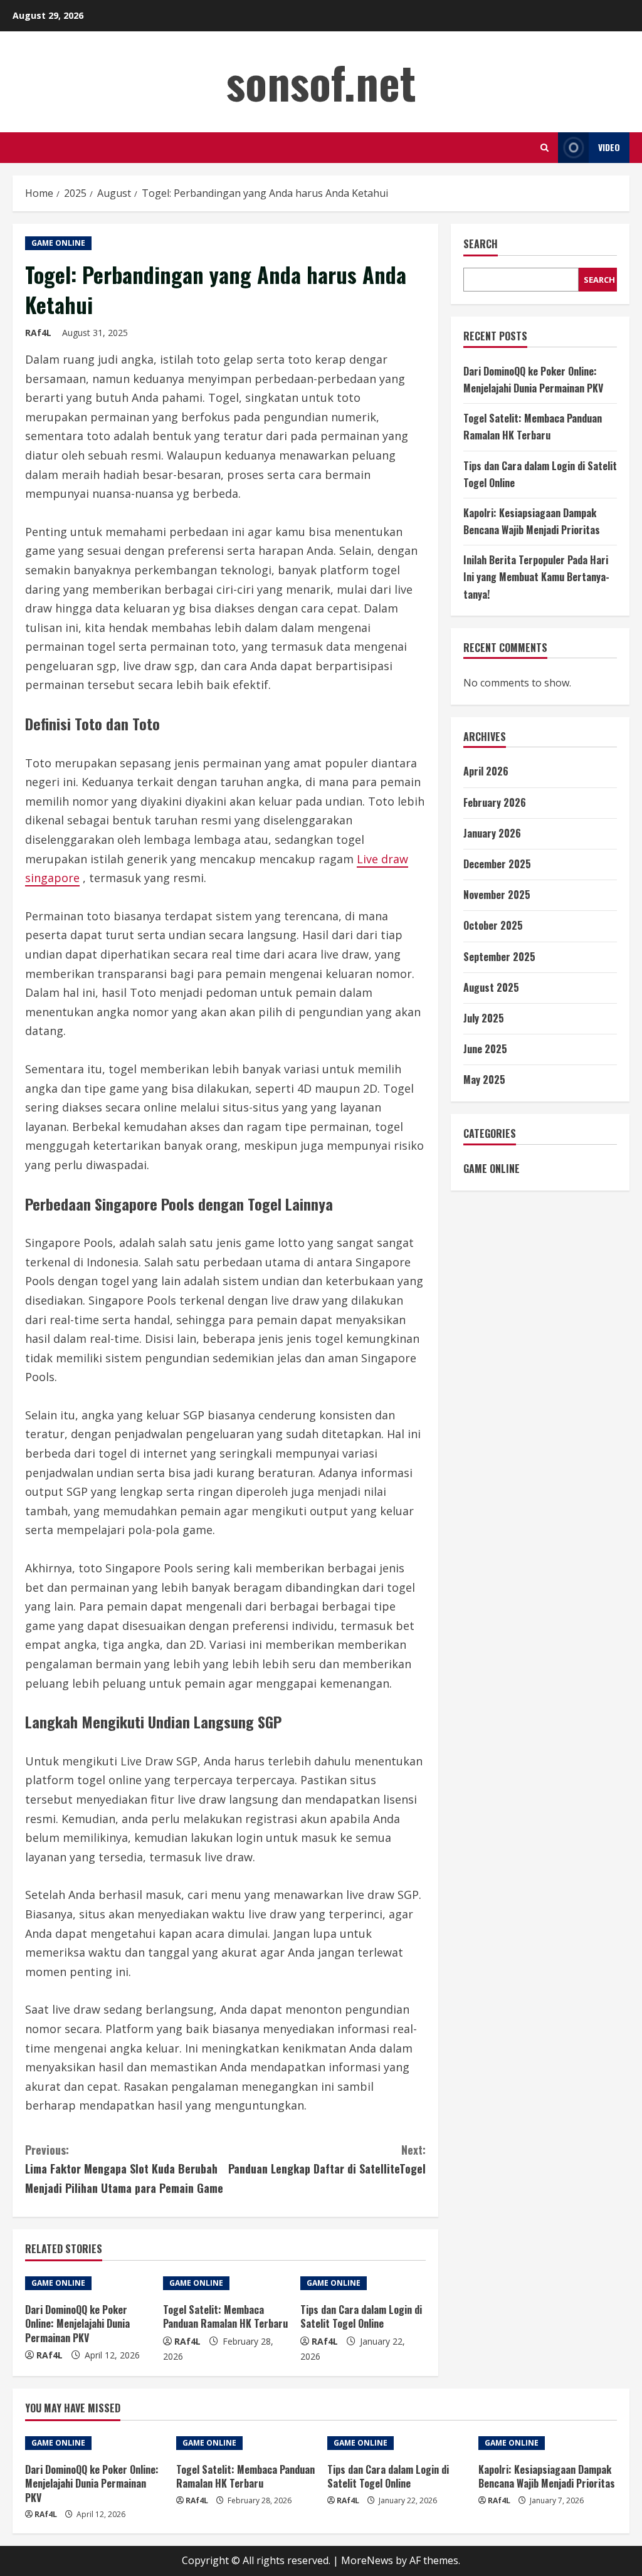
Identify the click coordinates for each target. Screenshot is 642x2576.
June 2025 (485, 1049)
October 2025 (493, 925)
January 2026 (492, 833)
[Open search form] (545, 148)
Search (481, 244)
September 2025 (499, 957)
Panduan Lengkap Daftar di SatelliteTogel (327, 2159)
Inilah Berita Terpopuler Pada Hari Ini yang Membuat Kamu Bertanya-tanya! (536, 577)
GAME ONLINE (58, 243)
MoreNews (367, 2560)
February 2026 (495, 802)
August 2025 (491, 987)
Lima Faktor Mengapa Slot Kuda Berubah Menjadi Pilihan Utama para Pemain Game (124, 2169)
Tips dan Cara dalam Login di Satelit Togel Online (361, 2316)
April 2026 (486, 771)
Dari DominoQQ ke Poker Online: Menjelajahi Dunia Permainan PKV (77, 2324)
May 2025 (484, 1080)
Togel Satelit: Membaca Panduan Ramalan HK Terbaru (225, 2316)
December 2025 (497, 864)
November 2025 (497, 895)
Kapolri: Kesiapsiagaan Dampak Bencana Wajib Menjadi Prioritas (547, 2476)
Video (609, 147)
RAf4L (38, 333)
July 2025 (484, 1018)
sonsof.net (321, 81)
